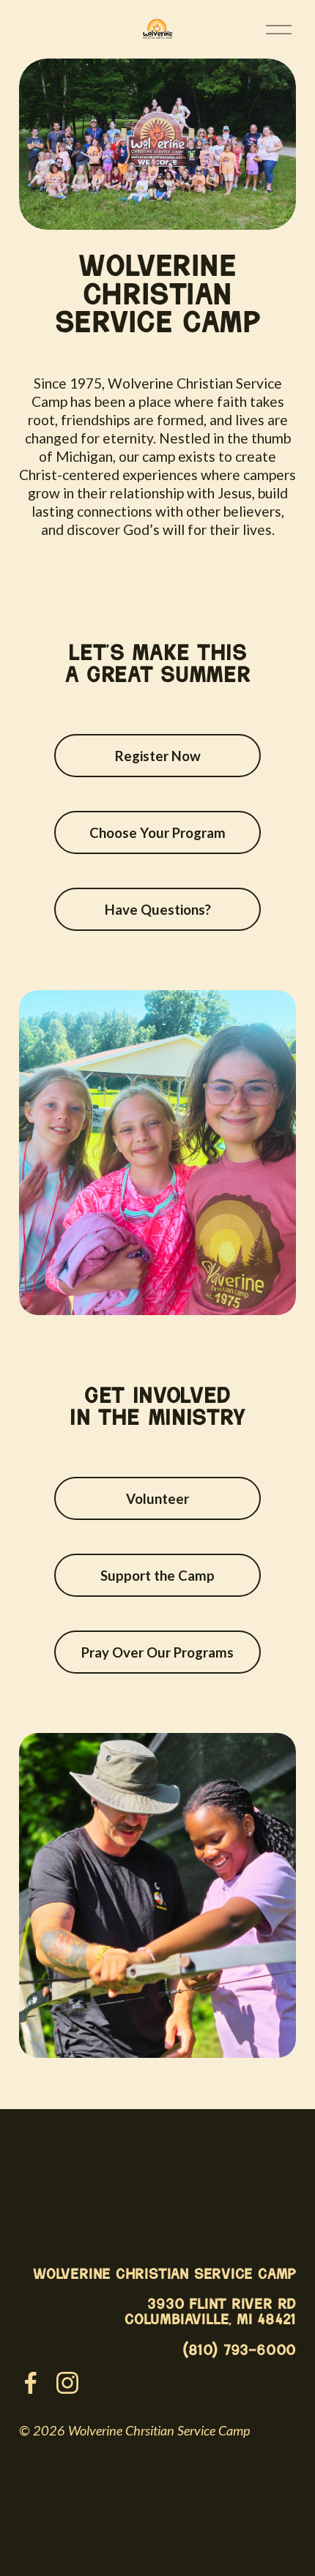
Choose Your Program (157, 833)
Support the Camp (157, 1576)
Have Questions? (158, 910)
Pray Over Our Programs (157, 1652)
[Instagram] (67, 2383)
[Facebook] (31, 2383)
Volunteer (157, 1499)
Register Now (158, 756)
